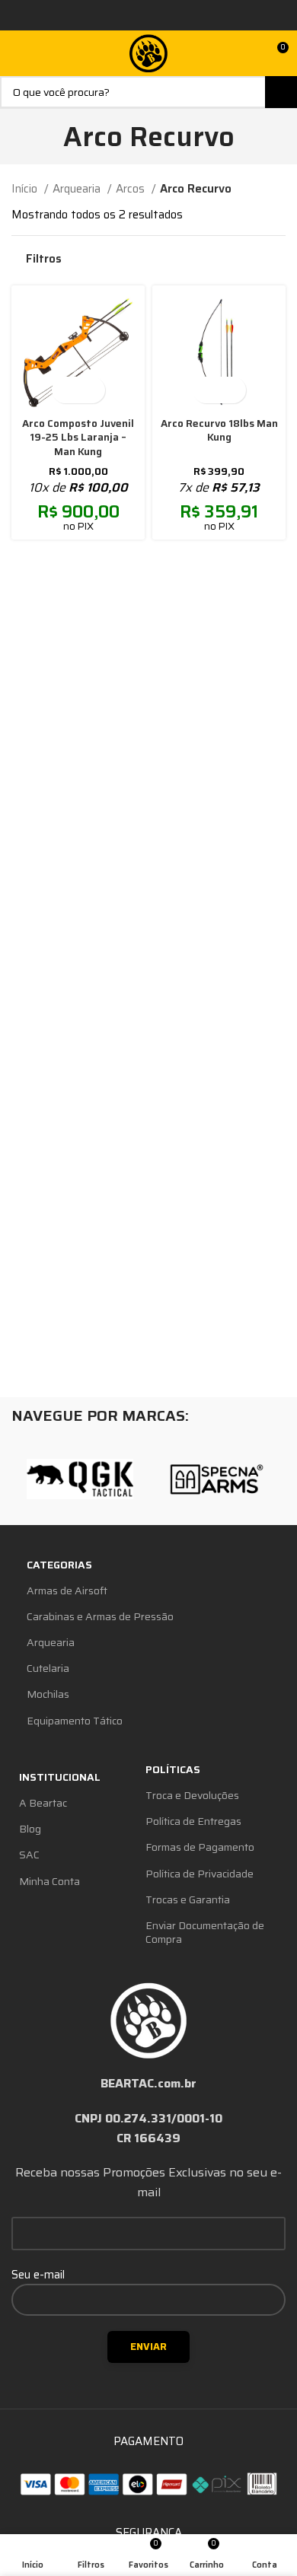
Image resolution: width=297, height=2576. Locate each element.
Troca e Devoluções (192, 1795)
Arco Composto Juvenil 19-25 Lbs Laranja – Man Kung (78, 438)
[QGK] (80, 1479)
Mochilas (48, 1694)
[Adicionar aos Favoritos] (92, 390)
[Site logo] (148, 53)
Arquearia (78, 189)
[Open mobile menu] (18, 53)
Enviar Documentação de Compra (205, 1932)
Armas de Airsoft (67, 1590)
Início (26, 189)
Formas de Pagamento (200, 1847)
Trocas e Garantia (188, 1899)
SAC (29, 1855)
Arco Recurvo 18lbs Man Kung (219, 431)
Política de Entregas (193, 1821)
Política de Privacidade (200, 1874)
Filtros (44, 259)
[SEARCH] (281, 92)
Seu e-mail (38, 2275)
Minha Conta (49, 1881)
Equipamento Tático (75, 1721)
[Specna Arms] (217, 1479)
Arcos (132, 189)
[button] (65, 390)
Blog (30, 1829)
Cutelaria (48, 1668)
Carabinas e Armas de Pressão (100, 1616)
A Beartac (43, 1803)
